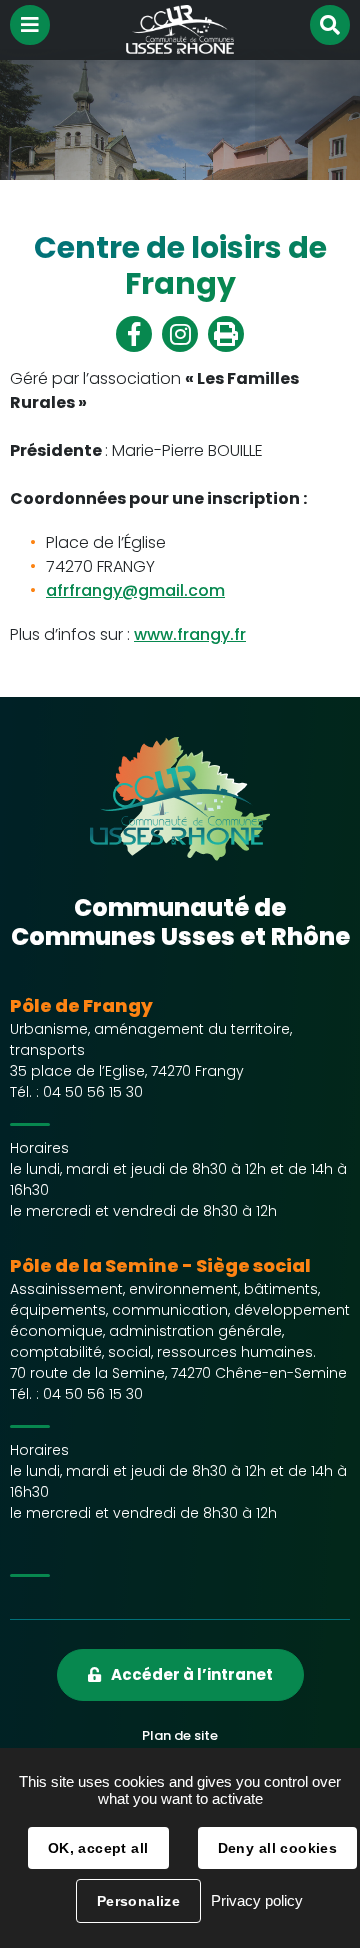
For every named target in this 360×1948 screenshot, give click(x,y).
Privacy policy (257, 1900)
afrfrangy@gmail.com (135, 590)
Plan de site (180, 1735)
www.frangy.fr (190, 634)
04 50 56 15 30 (93, 1092)
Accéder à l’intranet (192, 1674)
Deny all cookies (278, 1848)
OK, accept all (98, 1848)
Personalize (139, 1901)
